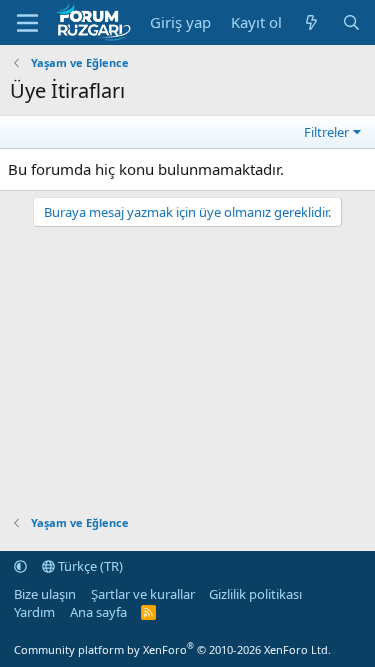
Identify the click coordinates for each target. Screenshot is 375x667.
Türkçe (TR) (89, 566)
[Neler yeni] (311, 22)
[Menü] (27, 23)
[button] (20, 566)
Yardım (34, 612)
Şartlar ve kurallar (143, 594)
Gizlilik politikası (255, 594)
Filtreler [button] (326, 132)
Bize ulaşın (45, 594)
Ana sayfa (98, 612)
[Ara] (351, 22)
